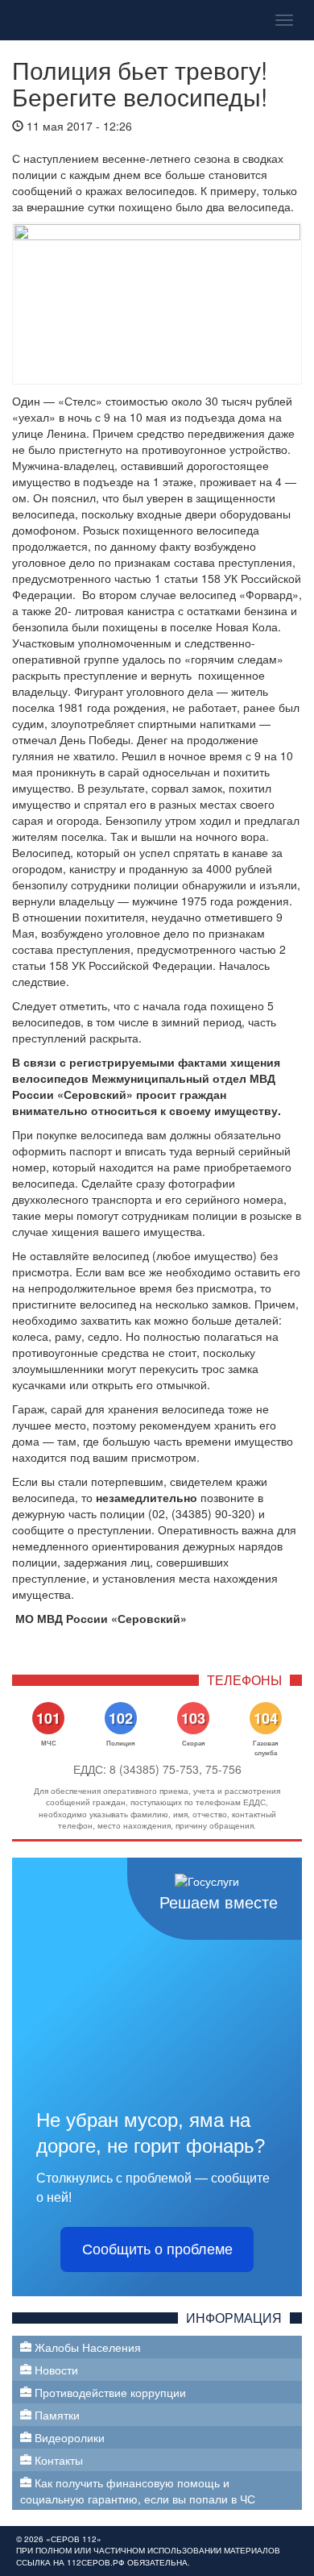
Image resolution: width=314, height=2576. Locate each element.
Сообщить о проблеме (157, 2249)
